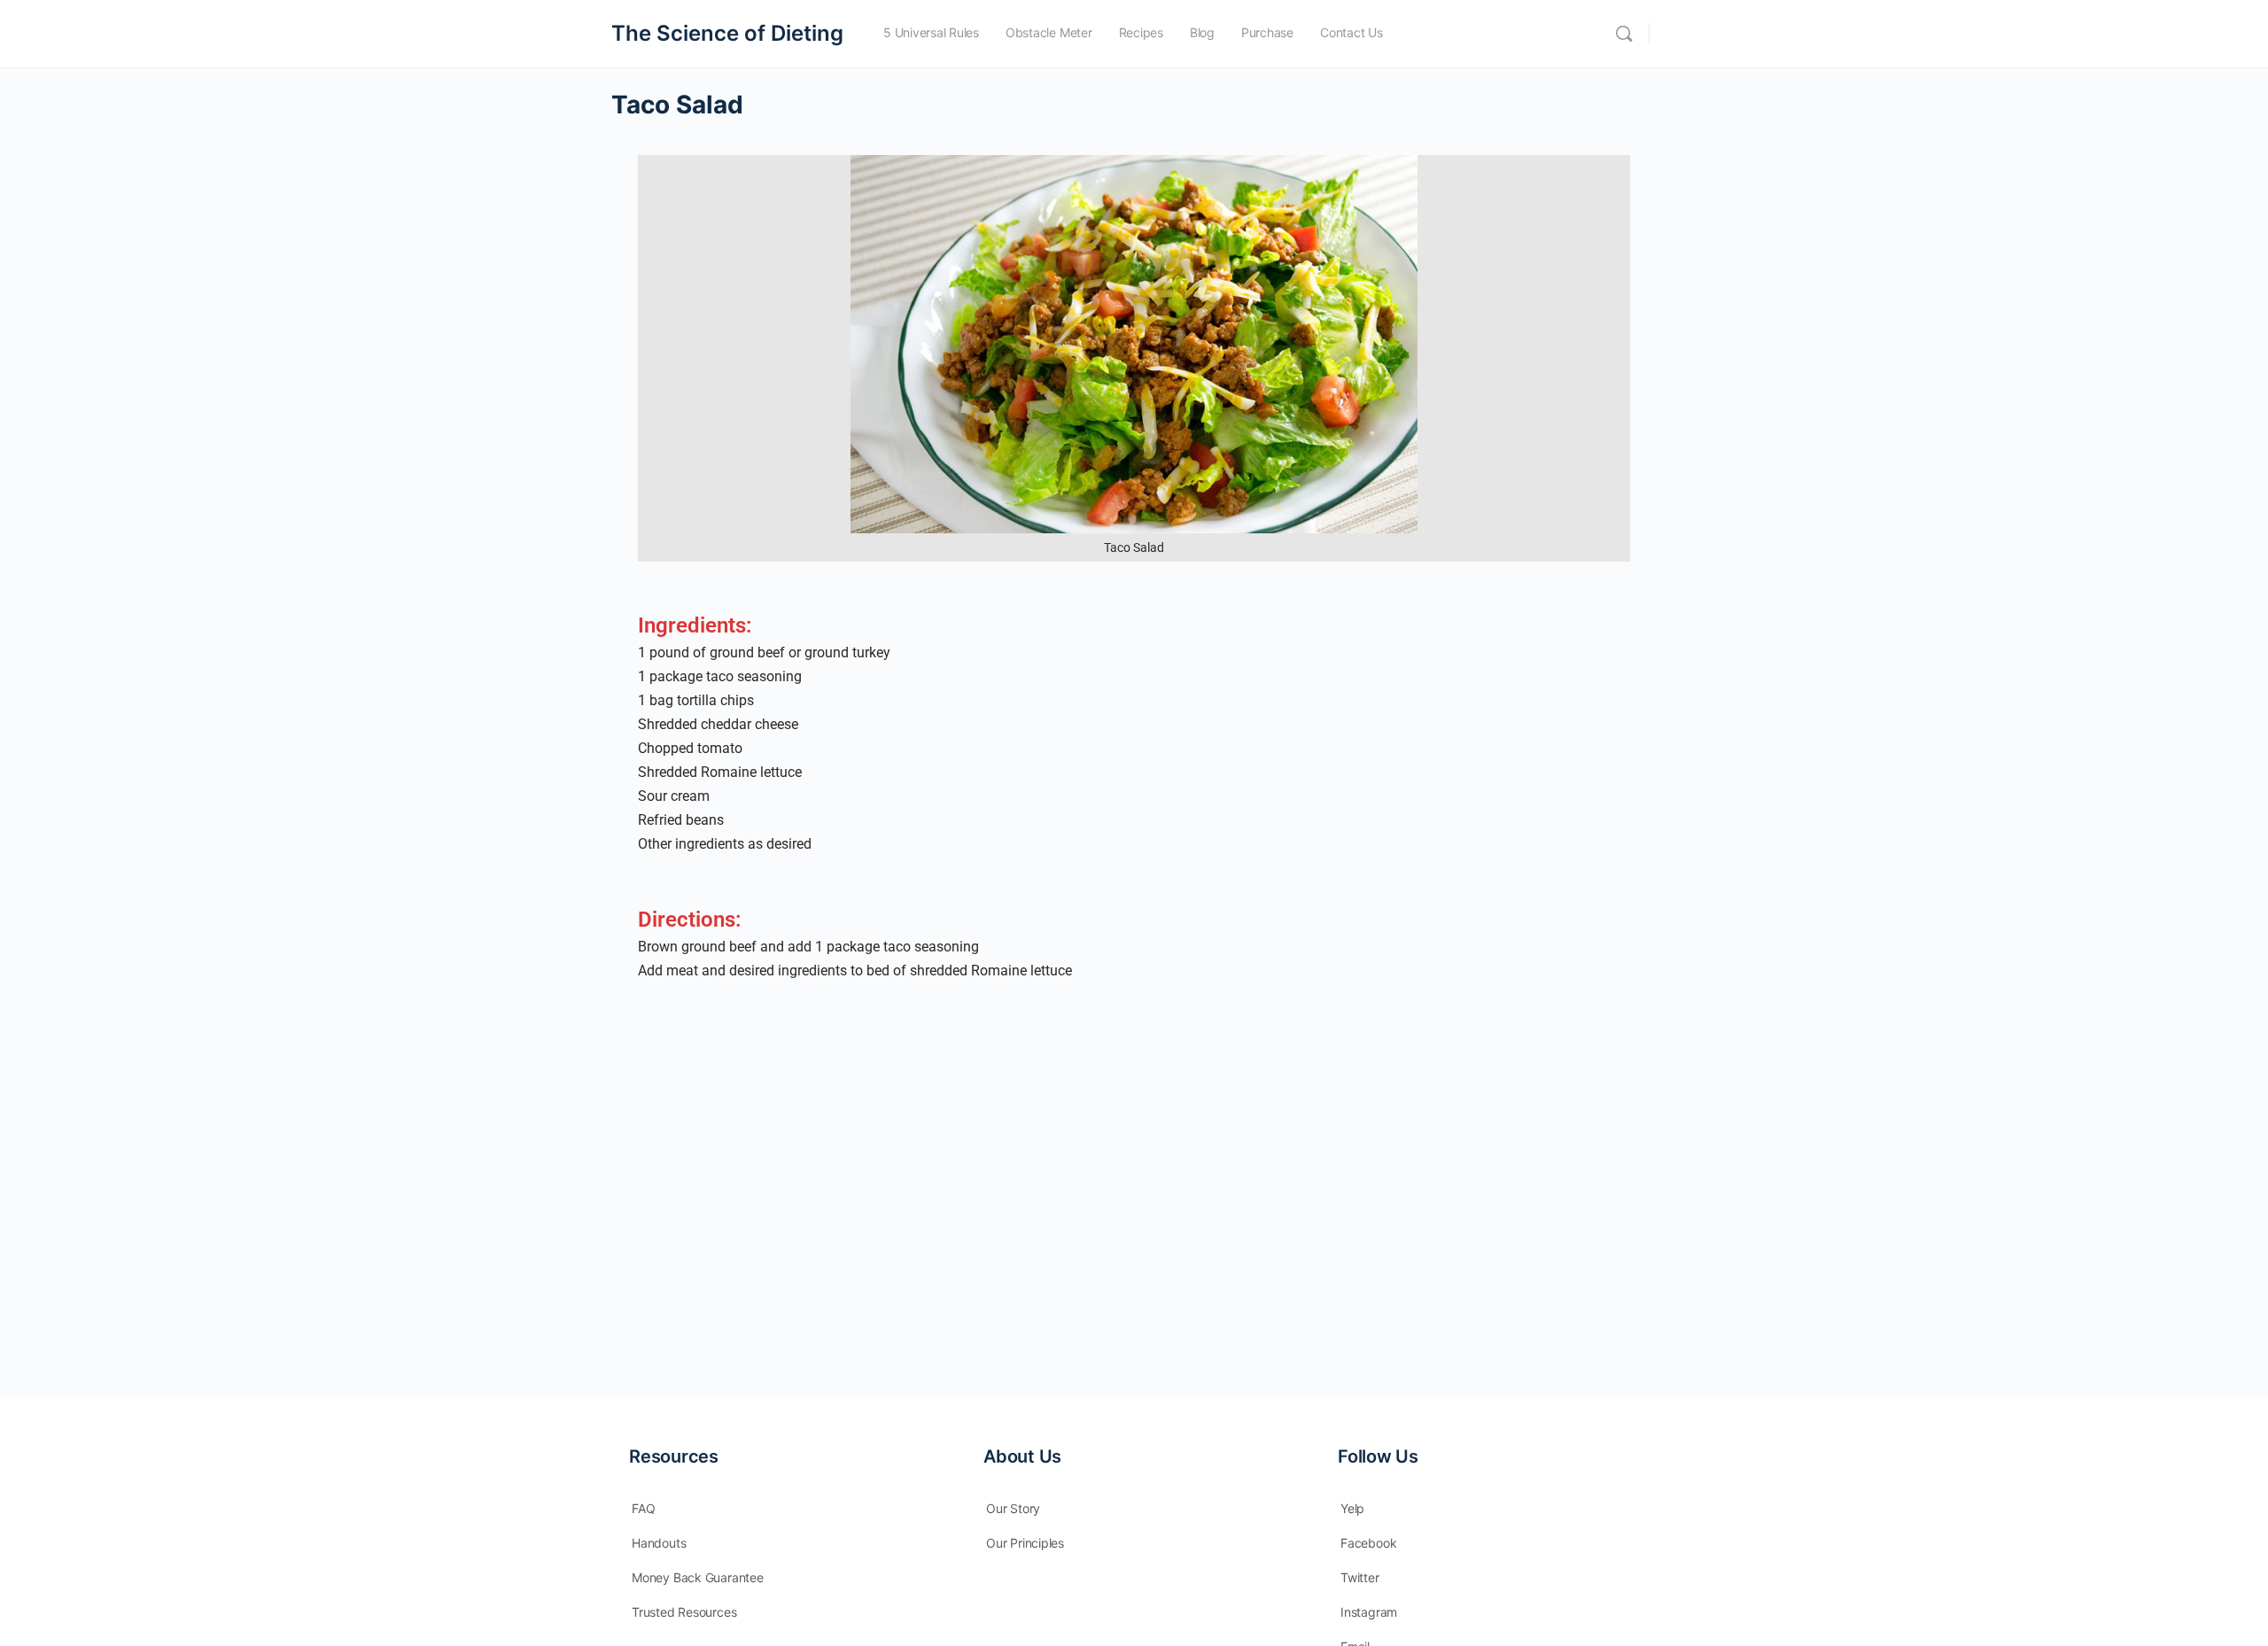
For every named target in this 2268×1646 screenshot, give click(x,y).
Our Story (1013, 1508)
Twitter (1360, 1577)
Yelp (1352, 1508)
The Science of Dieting (727, 33)
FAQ (643, 1508)
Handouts (659, 1543)
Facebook (1368, 1543)
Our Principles (1025, 1543)
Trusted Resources (684, 1612)
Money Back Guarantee (698, 1577)
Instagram (1369, 1612)
